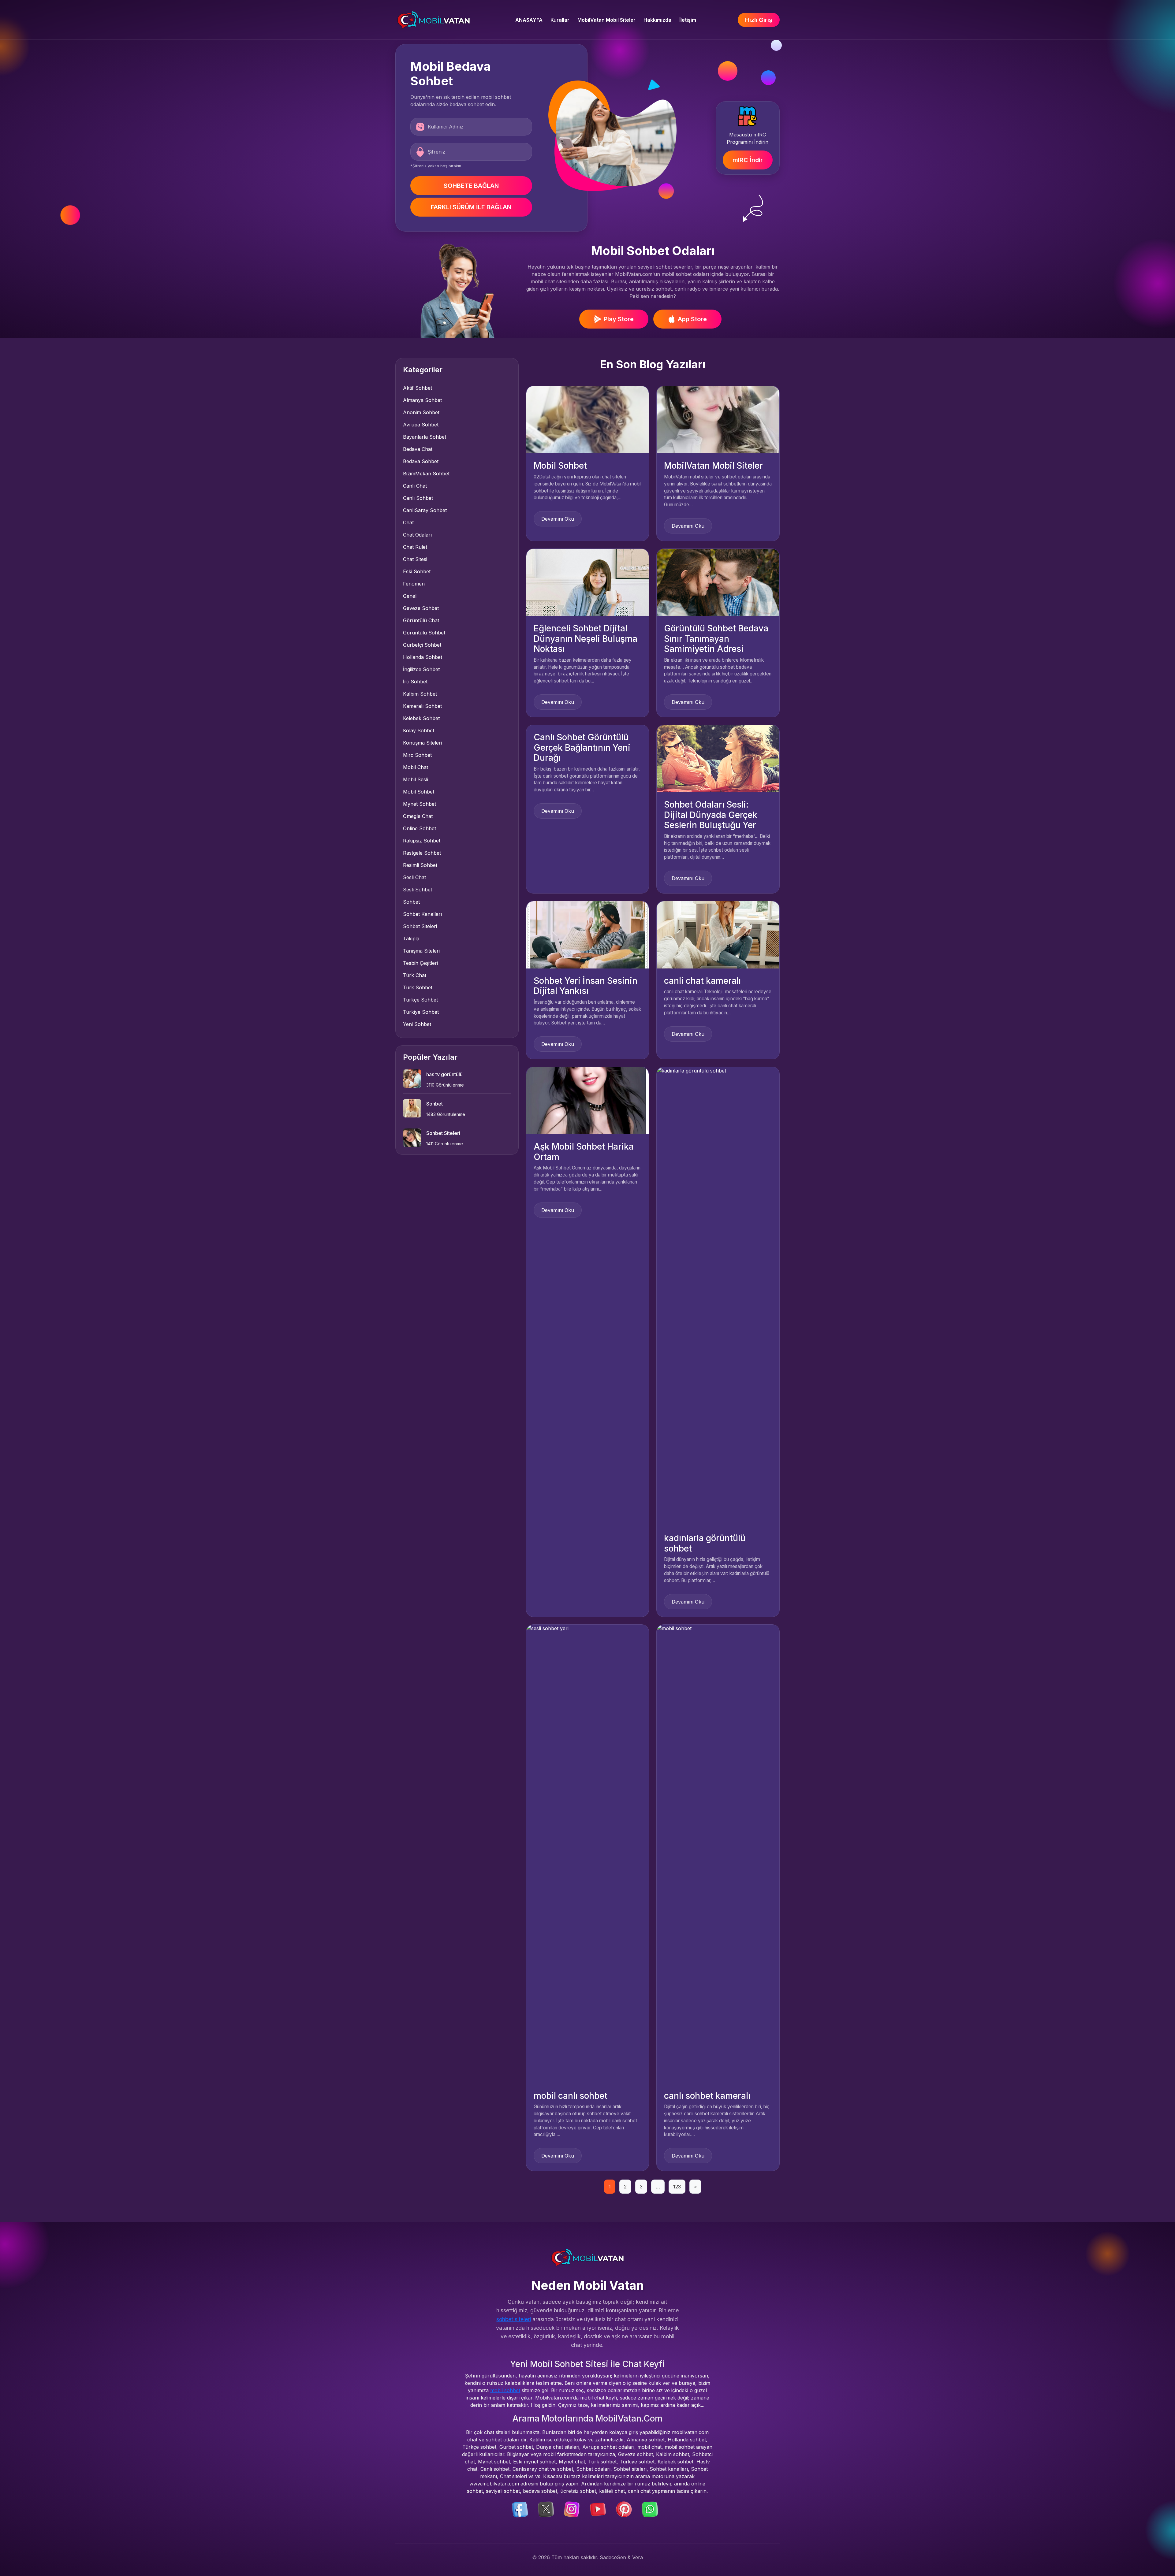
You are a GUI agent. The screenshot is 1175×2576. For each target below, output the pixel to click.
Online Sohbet (420, 828)
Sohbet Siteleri (420, 926)
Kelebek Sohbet (421, 718)
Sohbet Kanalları (422, 914)
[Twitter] (546, 2509)
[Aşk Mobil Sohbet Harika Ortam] (588, 1100)
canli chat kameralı (702, 981)
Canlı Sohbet (418, 498)
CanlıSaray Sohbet (425, 510)
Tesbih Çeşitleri (420, 963)
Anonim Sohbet (421, 412)
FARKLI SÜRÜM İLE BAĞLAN (471, 207)
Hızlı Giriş (759, 20)
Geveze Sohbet (421, 608)
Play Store (619, 319)
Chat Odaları (417, 535)
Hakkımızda (657, 20)
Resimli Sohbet (420, 865)
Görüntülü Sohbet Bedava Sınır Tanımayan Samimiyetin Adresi (716, 639)
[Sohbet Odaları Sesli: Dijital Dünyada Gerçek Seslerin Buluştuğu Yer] (718, 758)
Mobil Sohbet (419, 792)
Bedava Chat (418, 449)
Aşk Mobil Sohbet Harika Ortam (584, 1152)
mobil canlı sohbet (571, 2096)
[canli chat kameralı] (718, 934)
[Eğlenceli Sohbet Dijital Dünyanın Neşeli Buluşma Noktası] (588, 582)
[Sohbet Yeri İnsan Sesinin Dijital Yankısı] (588, 934)
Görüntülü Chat (421, 620)
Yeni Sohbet (417, 1024)
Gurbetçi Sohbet (422, 645)
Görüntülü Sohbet (424, 633)
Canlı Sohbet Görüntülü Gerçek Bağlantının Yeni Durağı (582, 747)
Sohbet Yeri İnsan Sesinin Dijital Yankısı (586, 986)
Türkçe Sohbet (420, 1000)
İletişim (688, 20)
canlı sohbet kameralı (707, 2096)
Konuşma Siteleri (422, 743)
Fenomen (414, 584)
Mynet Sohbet (420, 804)
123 (677, 2187)
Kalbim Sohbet (420, 694)
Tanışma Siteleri (421, 951)
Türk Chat (415, 975)
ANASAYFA (529, 20)
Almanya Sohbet (422, 400)
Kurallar (560, 20)
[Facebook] (520, 2509)
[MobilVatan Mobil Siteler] (718, 419)
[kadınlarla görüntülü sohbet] (718, 1296)
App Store (692, 319)
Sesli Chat (414, 877)
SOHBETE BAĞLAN (471, 186)
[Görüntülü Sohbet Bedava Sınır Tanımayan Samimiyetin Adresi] (718, 582)
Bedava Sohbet (421, 461)
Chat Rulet (415, 547)
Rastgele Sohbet (422, 853)
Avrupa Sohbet (421, 425)
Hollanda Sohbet (423, 657)
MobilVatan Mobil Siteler (606, 20)
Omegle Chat (418, 816)
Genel (410, 596)
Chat (408, 522)
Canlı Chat (415, 486)
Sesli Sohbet (418, 890)
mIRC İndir (748, 160)
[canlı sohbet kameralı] (718, 1853)
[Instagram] (572, 2509)
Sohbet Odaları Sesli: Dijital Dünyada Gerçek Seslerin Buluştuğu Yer (711, 815)
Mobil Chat (416, 767)
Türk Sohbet (418, 987)
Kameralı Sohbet (422, 706)
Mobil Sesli (416, 779)
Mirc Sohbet (417, 755)
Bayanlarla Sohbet (425, 437)
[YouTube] (598, 2509)
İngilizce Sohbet (421, 669)
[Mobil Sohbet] (588, 419)
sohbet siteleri (514, 2319)
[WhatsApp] (650, 2509)
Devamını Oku (558, 519)
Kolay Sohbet (419, 730)
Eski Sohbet (417, 571)
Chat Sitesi (415, 559)
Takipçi (411, 939)
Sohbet (411, 902)
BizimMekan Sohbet (426, 474)
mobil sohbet (505, 2390)
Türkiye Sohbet (421, 1012)
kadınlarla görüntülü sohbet (705, 1543)
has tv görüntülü (444, 1074)
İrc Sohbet (415, 682)
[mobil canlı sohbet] (588, 1853)
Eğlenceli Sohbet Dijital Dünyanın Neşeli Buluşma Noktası (586, 639)
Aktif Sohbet (418, 388)
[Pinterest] (624, 2509)
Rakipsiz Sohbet (422, 841)
